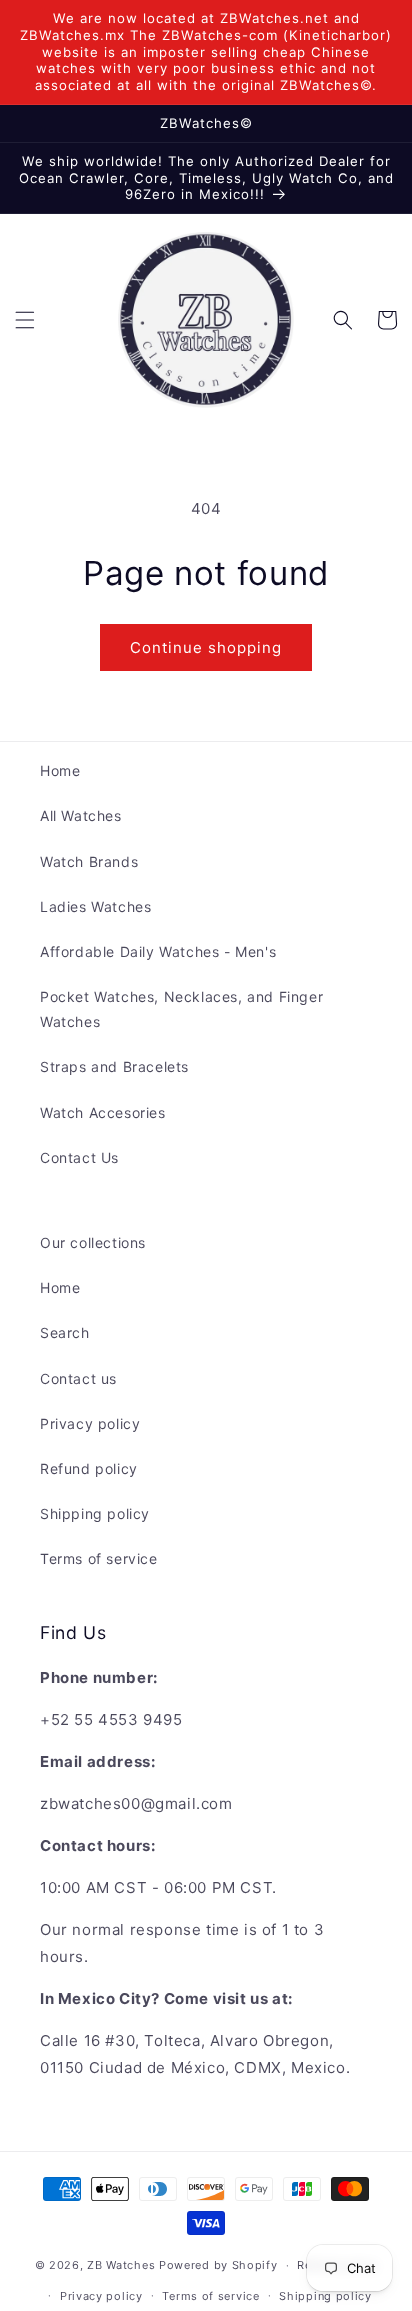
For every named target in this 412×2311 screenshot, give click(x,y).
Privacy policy (90, 1423)
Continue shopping (206, 647)
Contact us (78, 1378)
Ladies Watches (95, 906)
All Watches (81, 815)
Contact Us (79, 1157)
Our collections (93, 1242)
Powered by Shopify (218, 2265)
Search (65, 1332)
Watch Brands (89, 861)
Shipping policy (95, 1513)
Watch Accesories (103, 1112)
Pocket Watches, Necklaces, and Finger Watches (181, 1009)
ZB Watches (121, 2265)
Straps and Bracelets (114, 1066)
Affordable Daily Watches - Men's (158, 951)
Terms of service (99, 1558)
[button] (25, 320)
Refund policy (89, 1468)
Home (60, 770)
